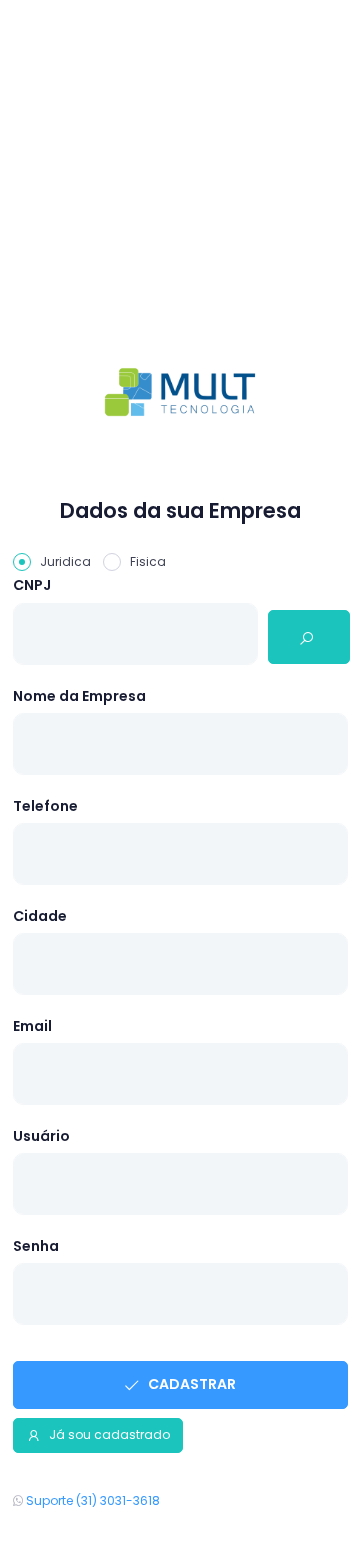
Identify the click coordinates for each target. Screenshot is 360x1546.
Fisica (148, 561)
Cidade (40, 916)
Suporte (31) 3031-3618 (91, 1500)
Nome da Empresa (79, 696)
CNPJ (32, 585)
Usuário (41, 1136)
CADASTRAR (190, 1384)
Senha (36, 1246)
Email (32, 1026)
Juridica (65, 561)
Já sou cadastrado (108, 1434)
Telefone (45, 806)
